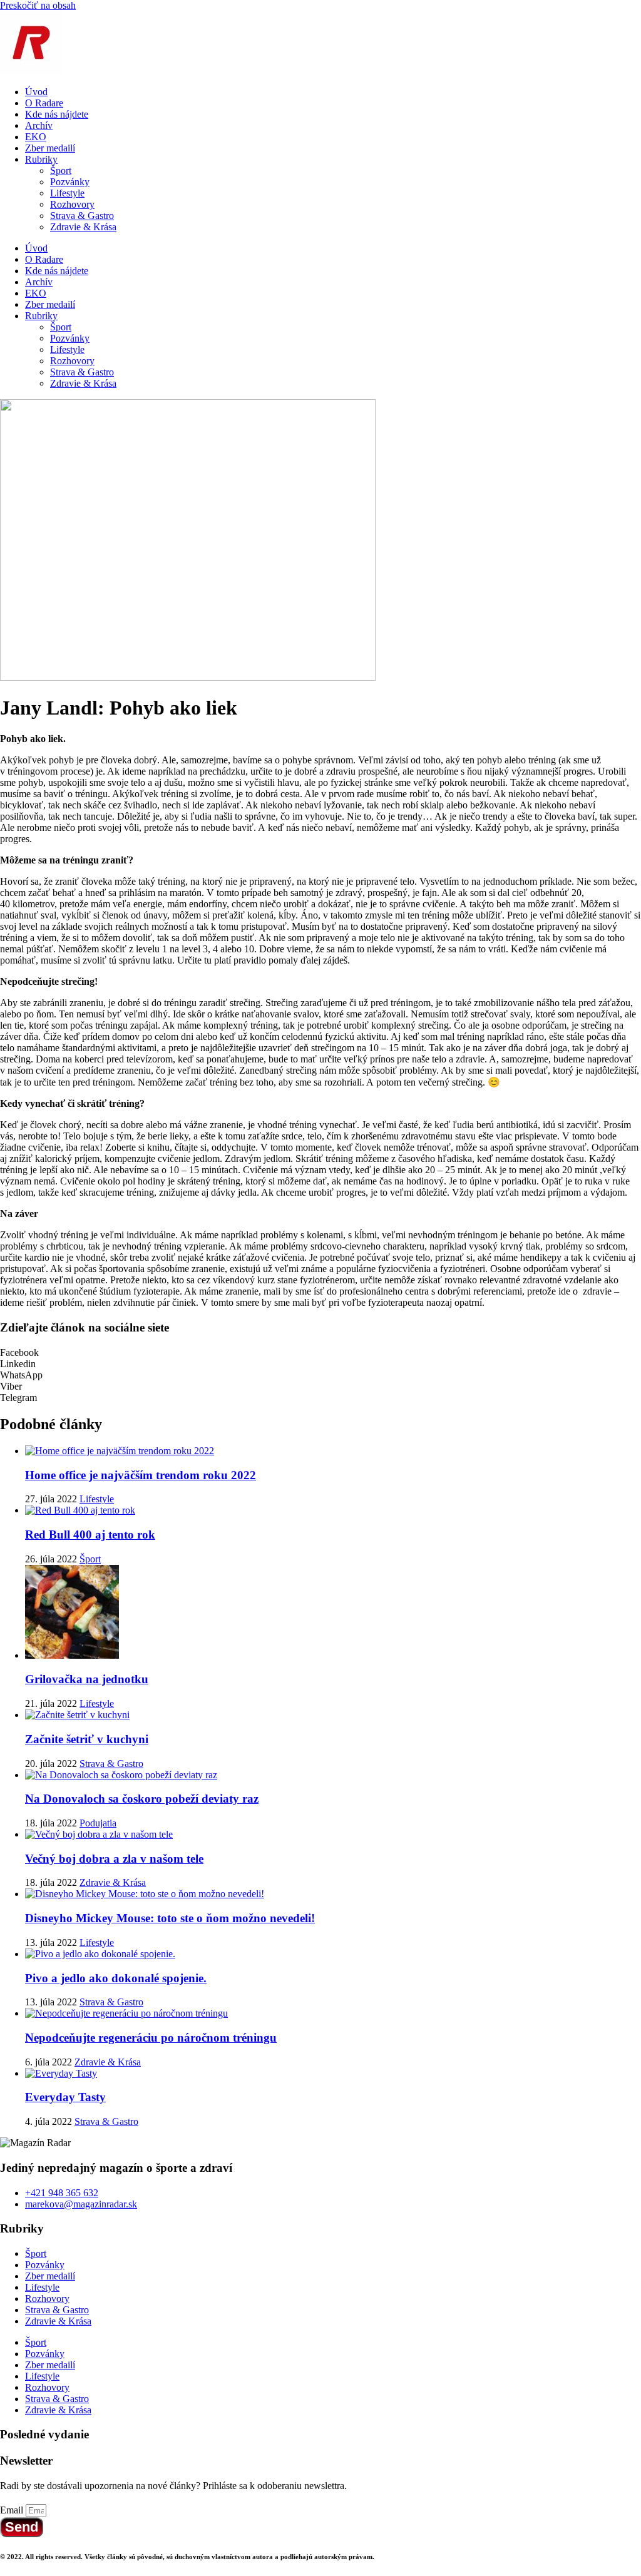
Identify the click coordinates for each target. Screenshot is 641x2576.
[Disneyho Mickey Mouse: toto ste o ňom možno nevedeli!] (145, 1894)
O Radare (44, 103)
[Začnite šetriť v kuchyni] (77, 1715)
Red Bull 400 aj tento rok (90, 1535)
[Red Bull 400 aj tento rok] (80, 1510)
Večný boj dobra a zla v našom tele (114, 1859)
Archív (39, 125)
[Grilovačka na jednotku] (72, 1655)
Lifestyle (67, 193)
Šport (61, 171)
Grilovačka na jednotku (87, 1679)
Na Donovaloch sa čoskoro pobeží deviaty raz (142, 1799)
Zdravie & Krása (83, 227)
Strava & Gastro (82, 216)
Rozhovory (72, 204)
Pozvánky (70, 182)
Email (13, 2510)
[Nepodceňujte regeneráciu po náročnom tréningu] (126, 2013)
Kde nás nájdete (57, 114)
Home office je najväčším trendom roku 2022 (141, 1475)
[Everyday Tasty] (61, 2073)
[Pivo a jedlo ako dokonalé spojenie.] (100, 1954)
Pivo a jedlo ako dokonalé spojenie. (116, 1978)
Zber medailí (50, 148)
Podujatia (98, 1823)
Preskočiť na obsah (38, 5)
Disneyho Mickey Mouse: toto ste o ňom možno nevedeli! (170, 1918)
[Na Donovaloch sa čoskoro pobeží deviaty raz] (121, 1775)
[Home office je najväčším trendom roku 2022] (120, 1451)
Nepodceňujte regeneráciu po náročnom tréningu (151, 2038)
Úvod (36, 92)
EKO (36, 137)
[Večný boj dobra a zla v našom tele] (99, 1834)
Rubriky (41, 159)
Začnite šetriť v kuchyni (87, 1739)
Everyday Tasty (65, 2097)
